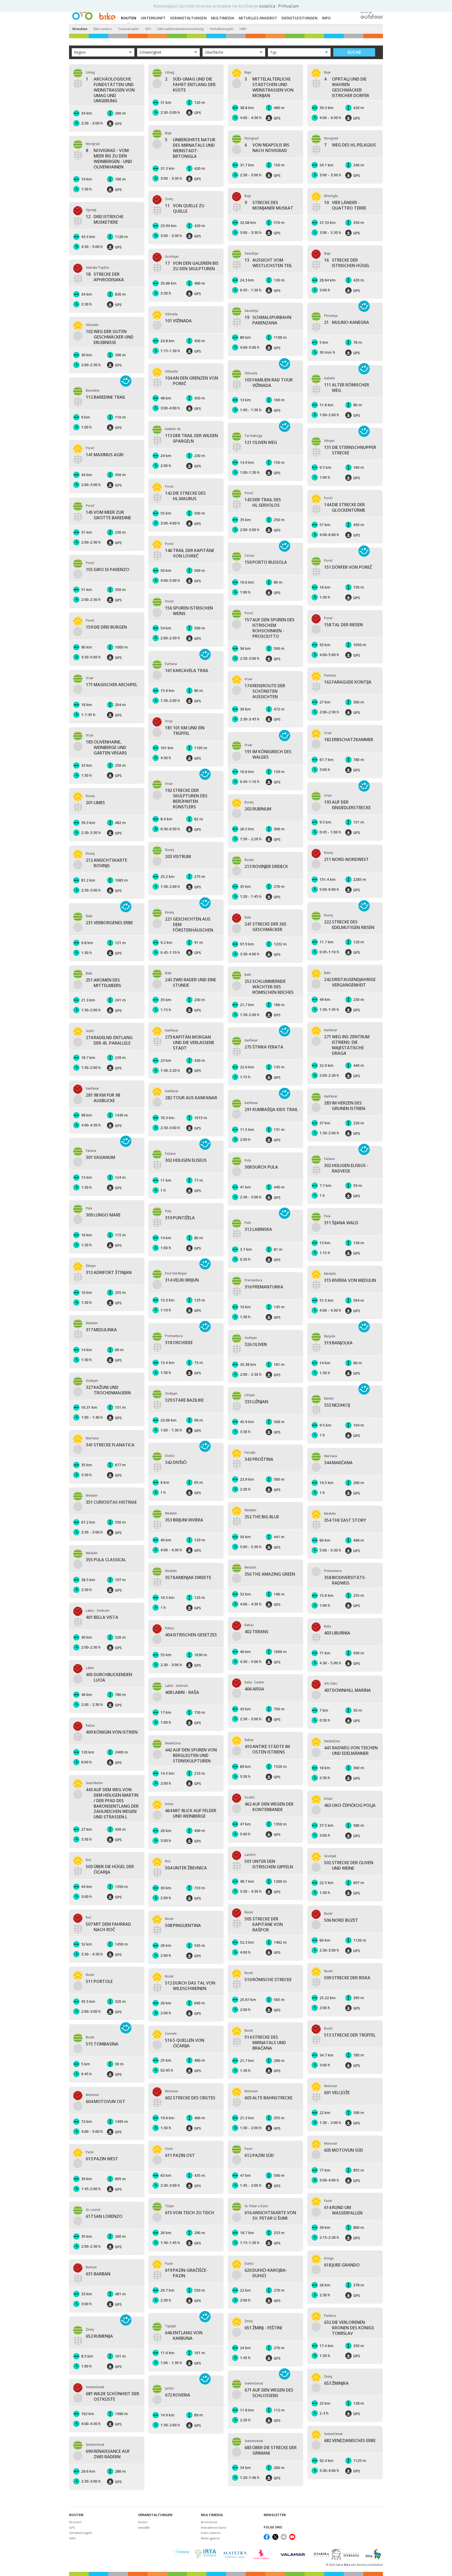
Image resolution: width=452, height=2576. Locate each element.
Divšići (176, 1462)
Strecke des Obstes (190, 2098)
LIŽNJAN (256, 1402)
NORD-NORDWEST (346, 859)
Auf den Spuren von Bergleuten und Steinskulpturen (191, 1755)
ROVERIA (178, 2395)
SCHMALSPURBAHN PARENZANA (268, 320)
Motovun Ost (106, 2102)
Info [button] (326, 18)
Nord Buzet (341, 1920)
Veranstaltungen (155, 2515)
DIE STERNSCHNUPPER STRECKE (350, 450)
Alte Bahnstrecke (269, 2098)
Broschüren (209, 2522)
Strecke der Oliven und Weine (349, 1865)
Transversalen (128, 29)
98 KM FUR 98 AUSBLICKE (103, 1098)
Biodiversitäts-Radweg (345, 1580)
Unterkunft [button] (153, 18)
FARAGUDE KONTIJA (348, 682)
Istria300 (144, 2527)
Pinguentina (183, 1926)
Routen (76, 2515)
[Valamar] (293, 2554)
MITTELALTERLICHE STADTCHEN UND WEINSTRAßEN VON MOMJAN (269, 87)
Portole (99, 1982)
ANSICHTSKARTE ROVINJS (106, 863)
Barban (98, 2274)
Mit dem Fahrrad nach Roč (108, 1927)
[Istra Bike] (94, 12)
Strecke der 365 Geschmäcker (265, 927)
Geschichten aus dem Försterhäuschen (189, 925)
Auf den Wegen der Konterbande (269, 1807)
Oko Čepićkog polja (350, 1805)
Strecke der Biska (347, 1978)
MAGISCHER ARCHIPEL (112, 685)
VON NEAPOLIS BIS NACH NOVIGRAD (267, 148)
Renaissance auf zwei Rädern (108, 2454)
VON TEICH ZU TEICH (190, 2213)
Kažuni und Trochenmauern (108, 1390)
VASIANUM (100, 1157)
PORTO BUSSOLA (266, 562)
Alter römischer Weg (347, 388)
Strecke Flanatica (110, 1445)
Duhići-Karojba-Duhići (266, 2273)
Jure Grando (342, 2265)
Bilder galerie (210, 2538)
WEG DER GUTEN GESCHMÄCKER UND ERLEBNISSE (110, 337)
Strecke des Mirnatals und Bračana (265, 2043)
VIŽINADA (178, 321)
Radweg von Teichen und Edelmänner (351, 1751)
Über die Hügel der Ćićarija (110, 1869)
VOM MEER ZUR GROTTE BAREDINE (108, 515)
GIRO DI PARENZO (108, 570)
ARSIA (254, 1689)
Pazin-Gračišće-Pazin (186, 2273)
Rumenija (99, 2336)
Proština (259, 1459)
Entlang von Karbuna (184, 2336)
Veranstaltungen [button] (188, 18)
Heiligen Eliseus (186, 1160)
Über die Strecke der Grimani (271, 2450)
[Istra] (373, 2554)
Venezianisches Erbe (350, 2441)
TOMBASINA (102, 2044)
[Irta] (205, 2554)
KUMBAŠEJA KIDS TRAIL (271, 1110)
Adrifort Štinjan (109, 1273)
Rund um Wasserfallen (343, 2210)
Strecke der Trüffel (350, 2035)
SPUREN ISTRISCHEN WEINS (189, 611)
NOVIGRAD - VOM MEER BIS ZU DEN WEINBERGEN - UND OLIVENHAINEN (109, 159)
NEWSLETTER (275, 2515)
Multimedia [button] (223, 18)
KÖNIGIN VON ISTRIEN (112, 1732)
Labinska (258, 1229)
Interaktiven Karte (214, 2527)
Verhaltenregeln (222, 29)
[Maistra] (235, 2554)
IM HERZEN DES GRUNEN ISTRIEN (345, 1106)
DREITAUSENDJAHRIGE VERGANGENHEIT (350, 982)
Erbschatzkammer (349, 740)
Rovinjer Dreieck (266, 867)
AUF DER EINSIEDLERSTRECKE (347, 805)
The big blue (262, 1517)
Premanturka (264, 1287)
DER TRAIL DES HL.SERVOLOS (263, 503)
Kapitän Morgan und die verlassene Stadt (190, 1042)
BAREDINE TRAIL (106, 397)
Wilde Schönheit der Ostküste (112, 2397)
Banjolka (338, 1343)
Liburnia (337, 1633)
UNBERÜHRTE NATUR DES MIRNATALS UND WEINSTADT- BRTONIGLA (190, 148)
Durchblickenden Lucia (109, 1677)
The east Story (345, 1520)
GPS (148, 29)
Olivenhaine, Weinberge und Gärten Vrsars (106, 747)
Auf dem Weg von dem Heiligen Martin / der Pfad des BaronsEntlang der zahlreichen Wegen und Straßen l (112, 1803)
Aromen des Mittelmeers (103, 983)
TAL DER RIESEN (343, 625)
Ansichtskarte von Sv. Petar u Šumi (270, 2216)
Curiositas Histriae (111, 1502)
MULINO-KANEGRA (347, 322)
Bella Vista (102, 1617)
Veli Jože (337, 2093)
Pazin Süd (259, 2155)
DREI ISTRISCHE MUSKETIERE (105, 219)
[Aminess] (181, 2554)
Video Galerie (211, 2533)
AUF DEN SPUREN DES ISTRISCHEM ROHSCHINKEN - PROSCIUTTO (270, 628)
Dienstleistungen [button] (300, 18)
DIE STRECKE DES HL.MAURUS (185, 496)
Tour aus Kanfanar (191, 1098)
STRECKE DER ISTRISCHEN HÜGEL (347, 263)
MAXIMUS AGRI (105, 455)
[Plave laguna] (263, 2554)
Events (143, 2522)
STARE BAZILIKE (184, 1400)
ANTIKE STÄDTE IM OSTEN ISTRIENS (267, 1749)
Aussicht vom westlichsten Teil (268, 263)
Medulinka (101, 1330)
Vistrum (178, 857)
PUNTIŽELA (180, 1218)
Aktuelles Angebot (258, 18)
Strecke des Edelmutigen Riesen (349, 925)
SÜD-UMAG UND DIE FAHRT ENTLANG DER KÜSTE (190, 84)
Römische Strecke (268, 1980)
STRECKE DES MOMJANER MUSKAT (269, 205)
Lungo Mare (103, 1215)
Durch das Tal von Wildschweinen (190, 1986)
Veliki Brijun (182, 1280)
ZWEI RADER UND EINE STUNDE (191, 983)
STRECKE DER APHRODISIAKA (105, 277)
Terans (256, 1632)
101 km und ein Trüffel (185, 731)
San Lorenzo (104, 2216)
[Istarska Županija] (337, 2554)
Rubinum (258, 809)
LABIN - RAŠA (182, 1692)
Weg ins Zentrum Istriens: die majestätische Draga (347, 1045)
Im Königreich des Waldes (268, 754)
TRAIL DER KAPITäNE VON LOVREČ (190, 553)
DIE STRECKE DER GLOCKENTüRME (345, 508)
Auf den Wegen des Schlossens (269, 2393)
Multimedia (212, 2515)
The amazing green (270, 1574)
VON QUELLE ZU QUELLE (185, 208)
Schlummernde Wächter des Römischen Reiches (269, 987)
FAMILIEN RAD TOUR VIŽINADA (269, 383)
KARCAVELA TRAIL (187, 671)
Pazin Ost (180, 2155)
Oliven (256, 1345)
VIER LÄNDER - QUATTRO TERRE (345, 205)
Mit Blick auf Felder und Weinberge (191, 1813)
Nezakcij (337, 1405)
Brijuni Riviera (184, 1520)
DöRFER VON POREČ (348, 567)
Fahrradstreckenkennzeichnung (180, 29)
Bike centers (103, 29)
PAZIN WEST (102, 2159)
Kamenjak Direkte (188, 1578)
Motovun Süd (344, 2150)
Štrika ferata (264, 1047)
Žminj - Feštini (263, 2328)
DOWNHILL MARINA (348, 1690)
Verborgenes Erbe (109, 923)
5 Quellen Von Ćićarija (185, 2043)
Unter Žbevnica (186, 1868)
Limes (95, 803)
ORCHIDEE (179, 1343)
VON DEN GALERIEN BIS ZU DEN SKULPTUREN (192, 266)
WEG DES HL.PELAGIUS (350, 145)
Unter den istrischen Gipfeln (269, 1864)
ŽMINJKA (336, 2383)
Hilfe (243, 29)
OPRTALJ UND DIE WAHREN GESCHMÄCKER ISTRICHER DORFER (347, 87)
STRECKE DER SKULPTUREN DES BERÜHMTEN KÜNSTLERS (186, 799)
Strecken (80, 29)
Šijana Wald (341, 1223)
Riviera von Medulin (350, 1280)
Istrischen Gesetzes (191, 1635)
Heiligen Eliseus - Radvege (346, 1168)
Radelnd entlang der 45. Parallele (109, 1040)
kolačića (268, 6)
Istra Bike (344, 2565)
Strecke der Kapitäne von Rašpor (264, 1924)
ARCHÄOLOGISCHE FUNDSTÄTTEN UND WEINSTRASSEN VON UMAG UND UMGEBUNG (110, 90)
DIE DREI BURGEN (106, 627)
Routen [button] (129, 18)
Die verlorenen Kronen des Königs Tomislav (349, 2328)
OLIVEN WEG (261, 443)
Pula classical (106, 1560)
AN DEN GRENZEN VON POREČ (192, 381)
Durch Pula (261, 1167)
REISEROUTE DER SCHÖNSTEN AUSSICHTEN (265, 691)
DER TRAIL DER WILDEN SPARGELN (191, 438)
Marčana (338, 1463)
